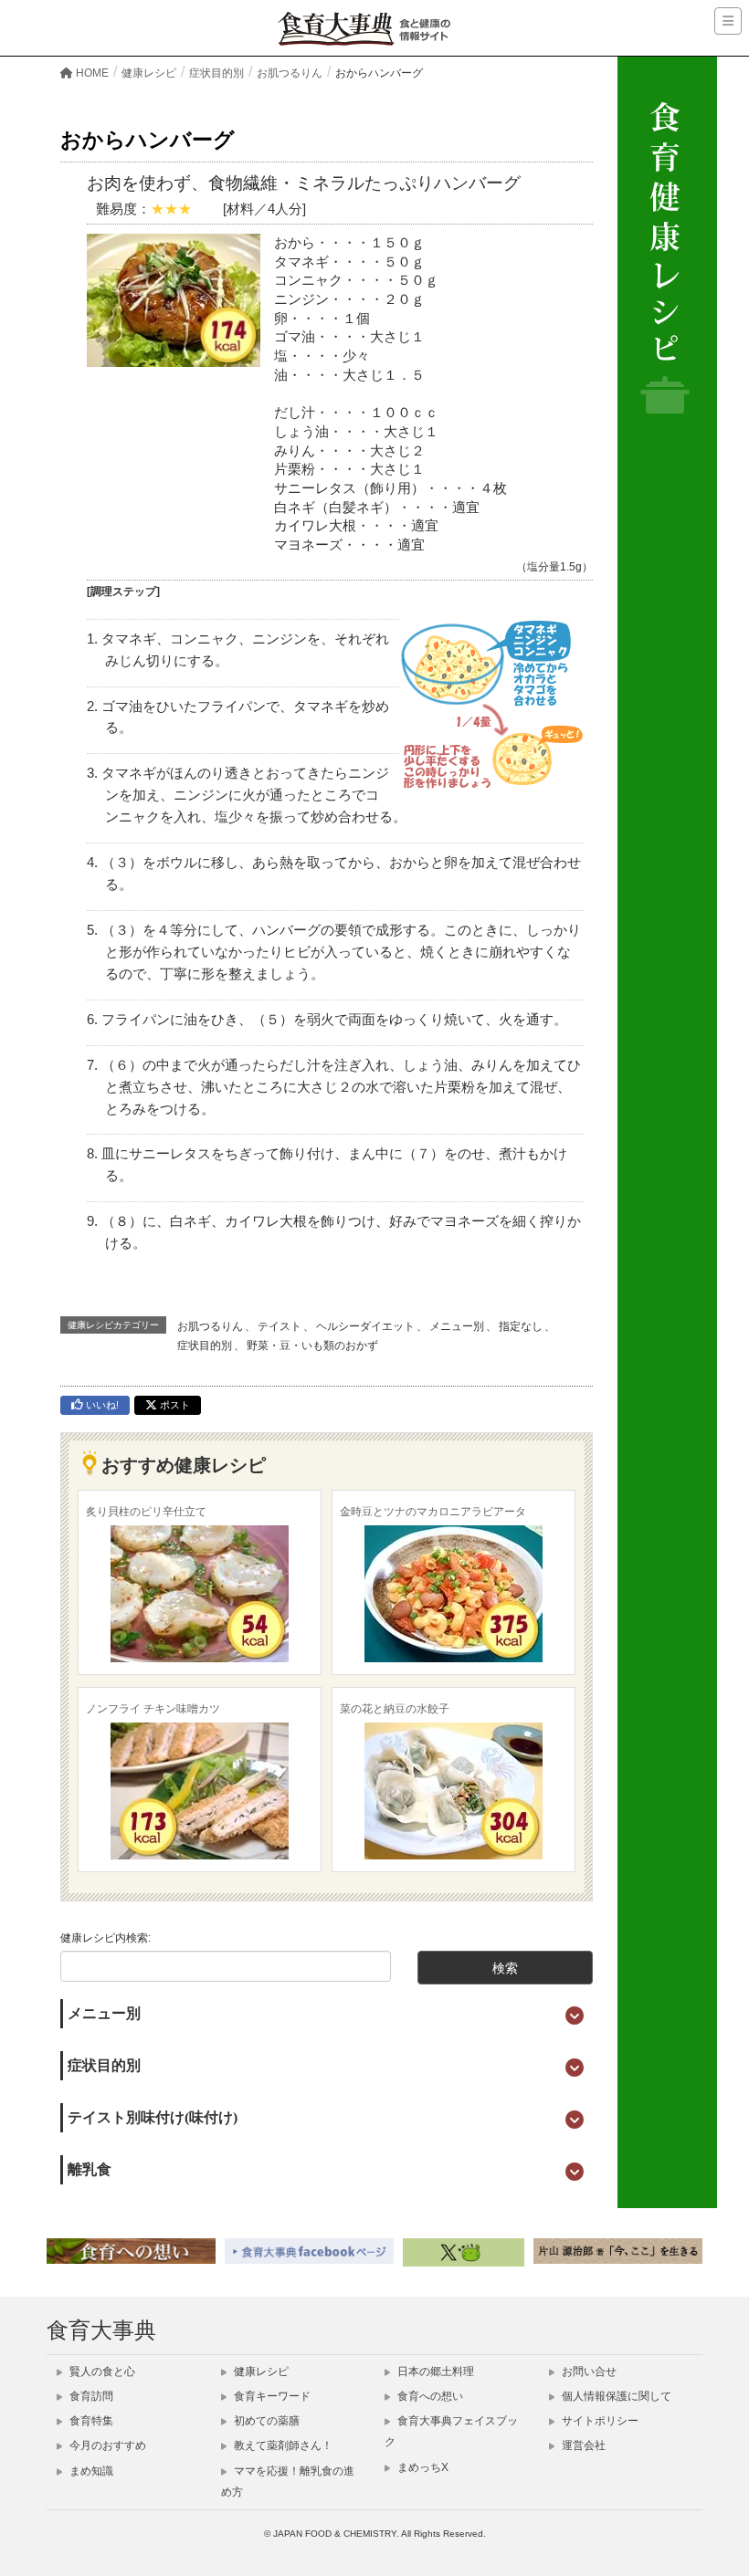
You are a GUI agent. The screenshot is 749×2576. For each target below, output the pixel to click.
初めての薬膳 (265, 2421)
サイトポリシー (599, 2421)
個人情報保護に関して (615, 2396)
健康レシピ (260, 2372)
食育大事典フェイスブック (451, 2431)
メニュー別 (457, 1326)
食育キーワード (271, 2396)
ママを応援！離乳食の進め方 (288, 2482)
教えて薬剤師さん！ (282, 2445)
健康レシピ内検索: (105, 1938)
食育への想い (429, 2396)
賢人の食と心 (101, 2372)
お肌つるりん (210, 1326)
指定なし (521, 1326)
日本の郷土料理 (434, 2372)
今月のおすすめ (106, 2445)
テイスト (280, 1326)
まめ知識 (90, 2471)
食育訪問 (90, 2396)
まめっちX (422, 2467)
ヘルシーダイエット (365, 1326)
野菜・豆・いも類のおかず (312, 1346)
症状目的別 (205, 1346)
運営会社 (582, 2445)
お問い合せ (588, 2372)
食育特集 (90, 2421)
